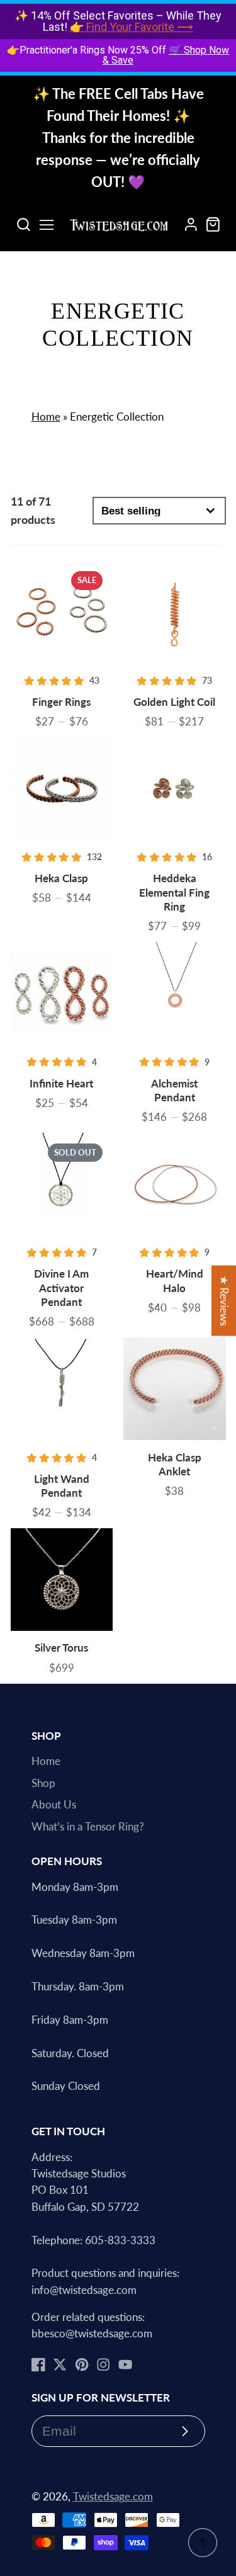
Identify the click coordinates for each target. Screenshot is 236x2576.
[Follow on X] (60, 2364)
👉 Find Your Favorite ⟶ (132, 27)
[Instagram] (103, 2364)
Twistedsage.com (113, 2497)
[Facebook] (38, 2364)
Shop (43, 1783)
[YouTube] (125, 2364)
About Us (54, 1805)
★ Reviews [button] (224, 1300)
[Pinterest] (82, 2364)
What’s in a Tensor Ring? (88, 1827)
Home (46, 417)
